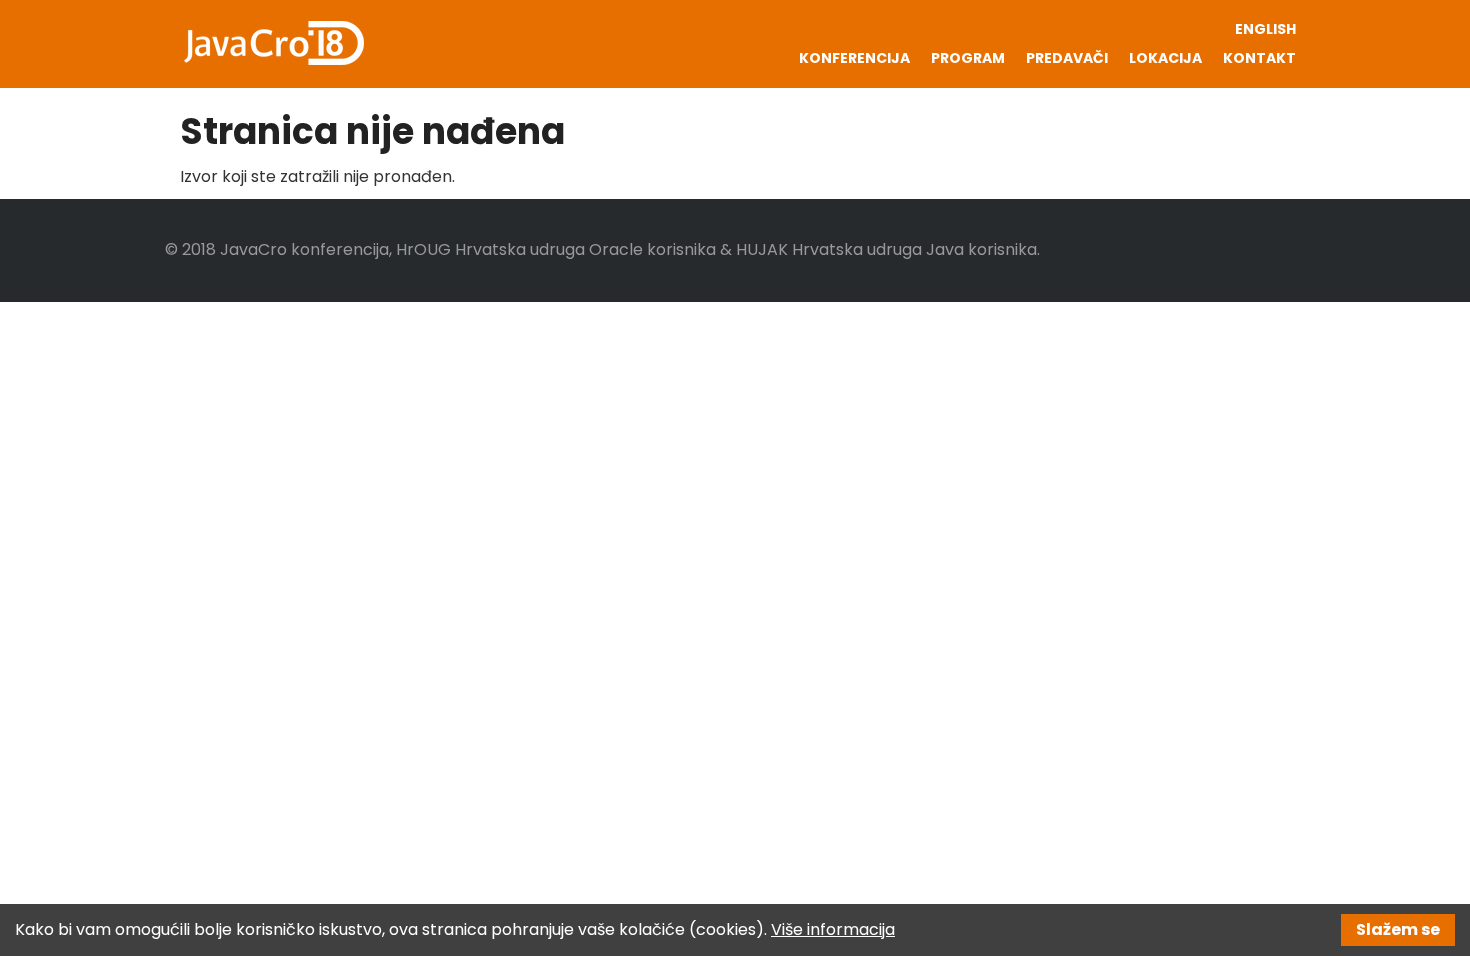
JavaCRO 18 (272, 43)
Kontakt (1259, 58)
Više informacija (833, 929)
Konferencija (854, 58)
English (1265, 29)
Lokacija (1165, 58)
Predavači (1067, 58)
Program (968, 58)
